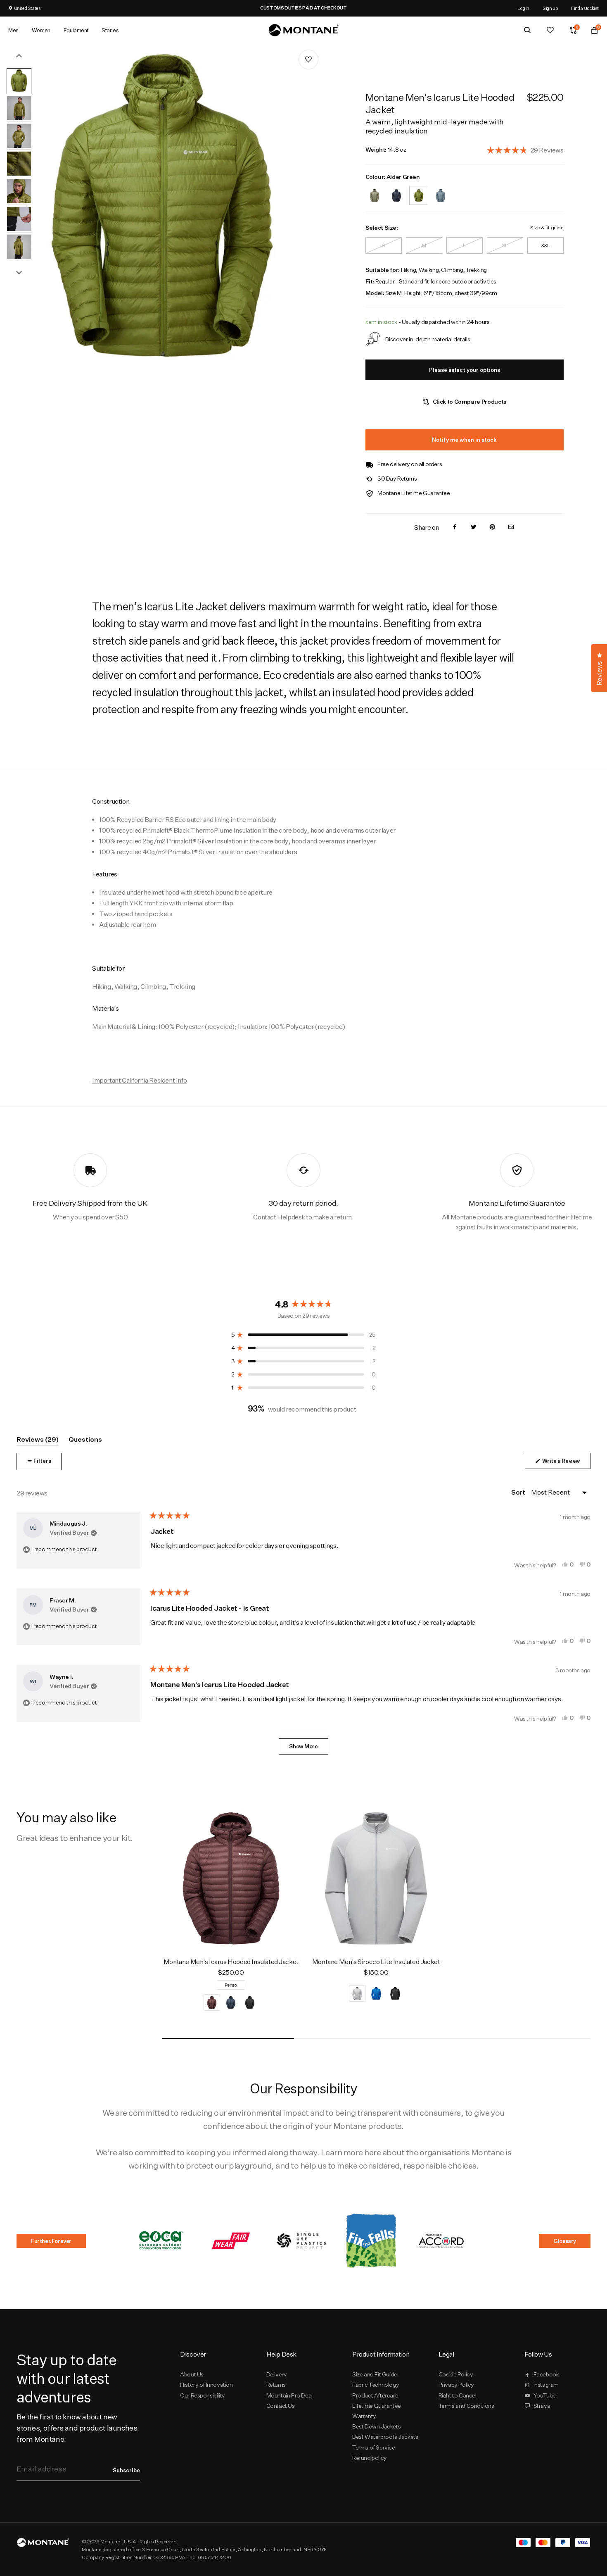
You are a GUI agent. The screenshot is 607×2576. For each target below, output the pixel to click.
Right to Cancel (458, 2395)
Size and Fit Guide (375, 2374)
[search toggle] (527, 30)
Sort (519, 1492)
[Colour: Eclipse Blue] (396, 190)
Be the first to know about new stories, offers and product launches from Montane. (77, 2428)
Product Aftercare (375, 2395)
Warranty (364, 2416)
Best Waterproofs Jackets (385, 2437)
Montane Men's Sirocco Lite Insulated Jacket (376, 1962)
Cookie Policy (456, 2374)
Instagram (546, 2385)
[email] (511, 527)
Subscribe (126, 2470)
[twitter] (474, 527)
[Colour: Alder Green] (419, 190)
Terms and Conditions (466, 2406)
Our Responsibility (203, 2395)
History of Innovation (206, 2385)
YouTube (545, 2395)
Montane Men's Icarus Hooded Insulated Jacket (231, 1962)
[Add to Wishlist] (308, 60)
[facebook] (455, 527)
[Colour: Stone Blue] (441, 190)
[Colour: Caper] (375, 190)
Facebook (546, 2374)
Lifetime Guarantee (377, 2406)
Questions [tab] (85, 1441)
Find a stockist (585, 8)
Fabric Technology (376, 2385)
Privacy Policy (456, 2385)
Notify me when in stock (464, 440)
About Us (192, 2374)
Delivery (277, 2374)
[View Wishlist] (550, 30)
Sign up (550, 8)
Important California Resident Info (139, 1080)
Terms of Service (373, 2447)
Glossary (565, 2241)
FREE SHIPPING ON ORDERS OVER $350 (325, 8)
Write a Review (566, 1463)
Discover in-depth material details (428, 339)
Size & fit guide (547, 227)
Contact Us (281, 2406)
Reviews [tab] (38, 1441)
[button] (525, 150)
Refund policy (370, 2458)
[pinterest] (492, 527)
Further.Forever (51, 2241)
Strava (542, 2406)
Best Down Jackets (376, 2426)
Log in (523, 8)
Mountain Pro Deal (289, 2395)
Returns (276, 2385)
